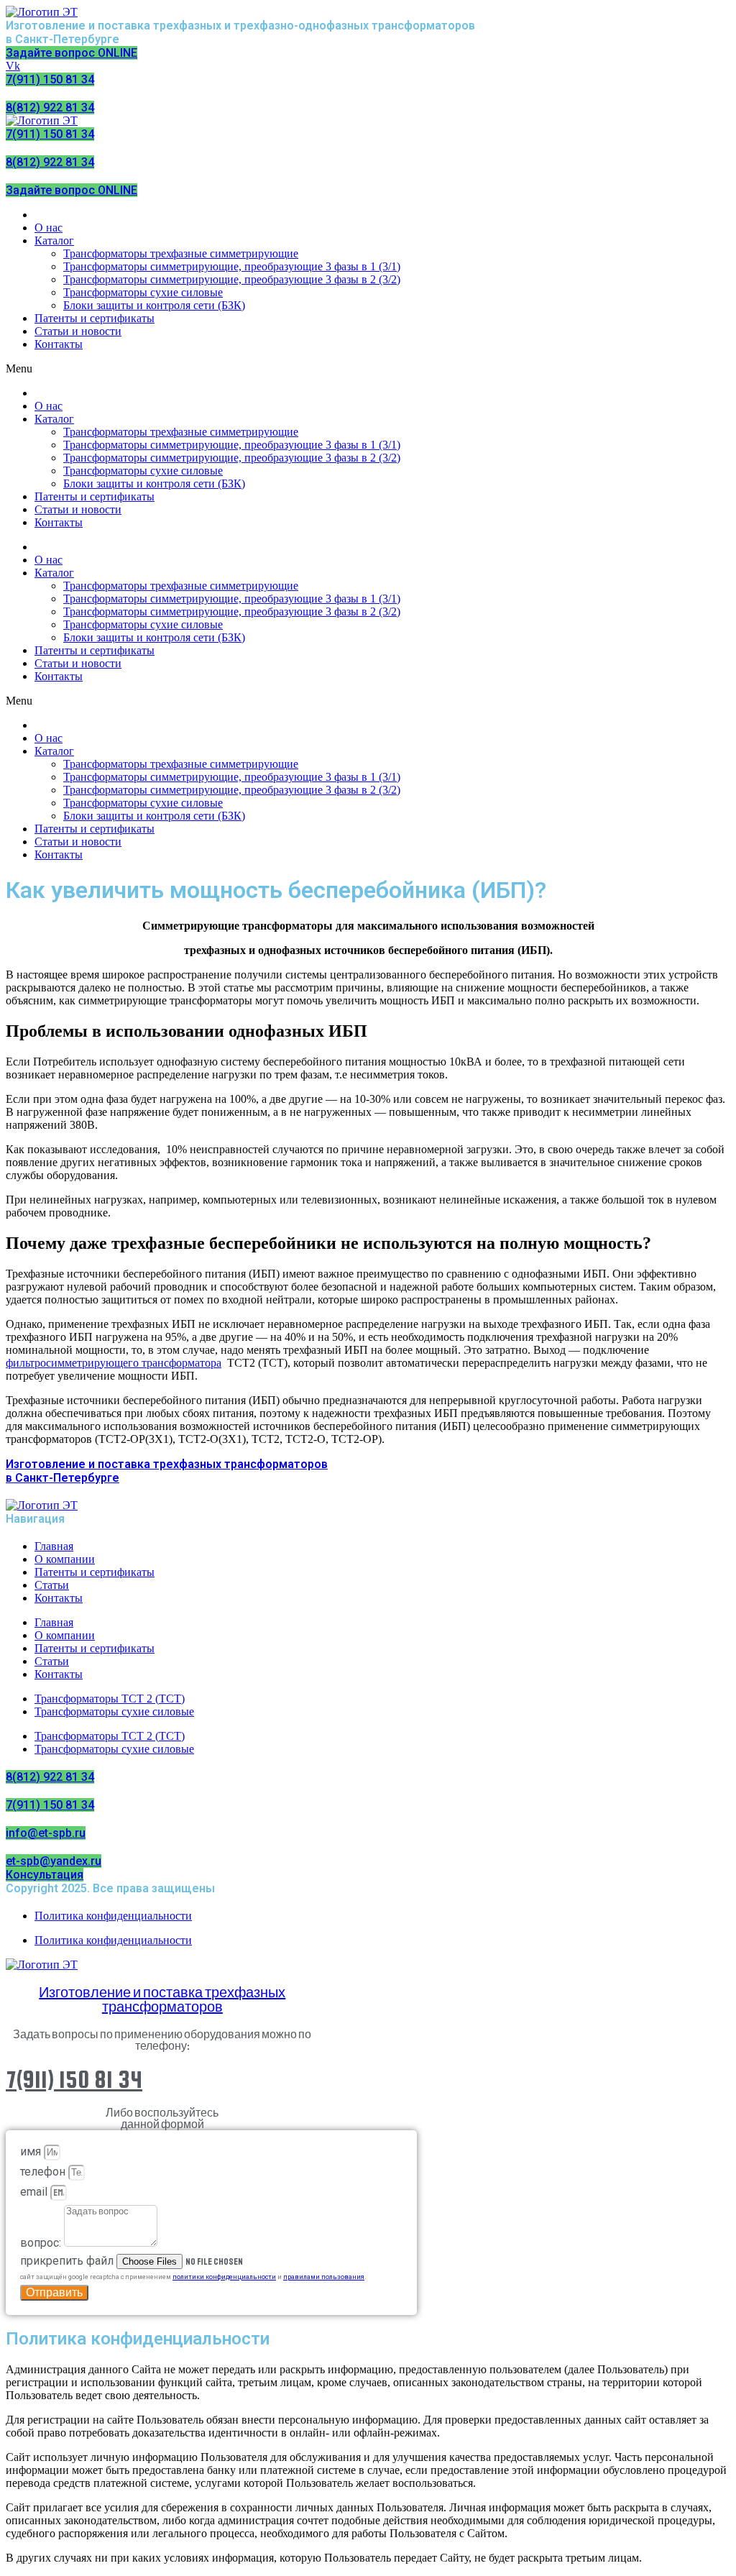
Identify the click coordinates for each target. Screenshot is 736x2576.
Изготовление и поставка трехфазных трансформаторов (162, 2000)
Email (35, 2192)
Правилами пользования (324, 2277)
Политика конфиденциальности (113, 1916)
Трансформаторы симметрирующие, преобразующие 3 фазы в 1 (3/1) (232, 266)
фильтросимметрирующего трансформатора (114, 1363)
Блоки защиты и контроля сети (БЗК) (154, 305)
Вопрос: (42, 2243)
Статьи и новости (78, 331)
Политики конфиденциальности (224, 2277)
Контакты (59, 344)
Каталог (54, 240)
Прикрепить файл (68, 2261)
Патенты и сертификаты (95, 318)
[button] (368, 369)
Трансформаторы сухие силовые (143, 292)
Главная (54, 1546)
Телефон (44, 2172)
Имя (32, 2151)
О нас (49, 228)
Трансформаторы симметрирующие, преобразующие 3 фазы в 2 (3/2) (232, 279)
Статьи (52, 1585)
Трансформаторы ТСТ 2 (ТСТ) (110, 1699)
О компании (65, 1559)
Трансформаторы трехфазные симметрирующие (181, 253)
